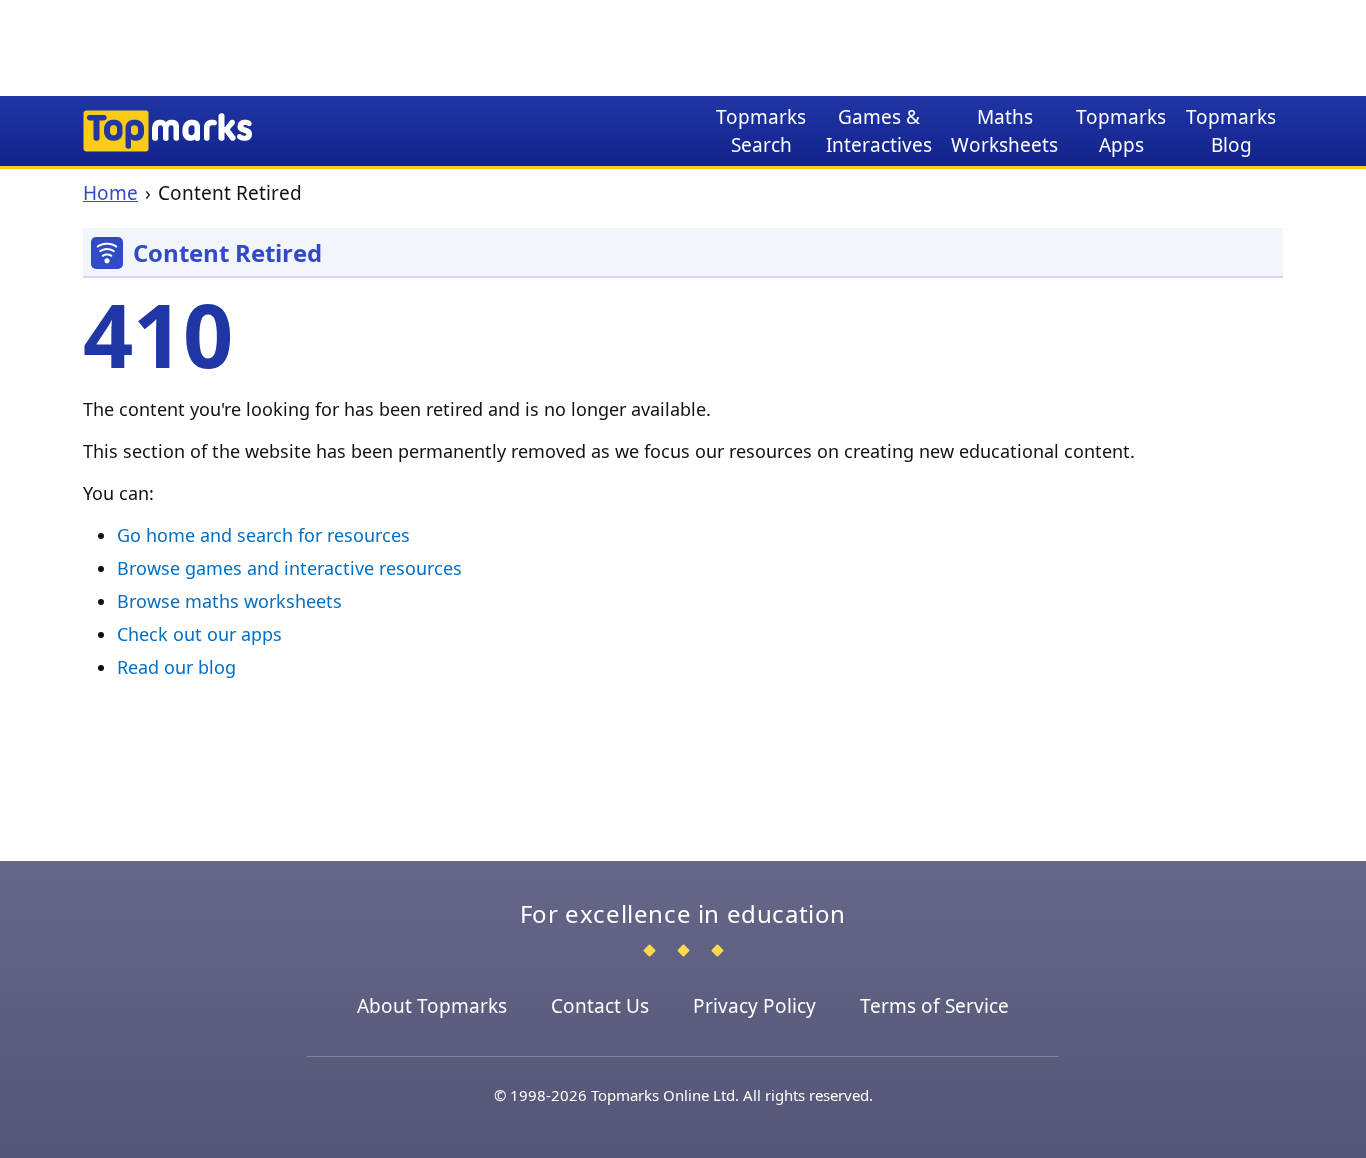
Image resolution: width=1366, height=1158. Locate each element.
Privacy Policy (754, 1006)
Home (110, 193)
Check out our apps (199, 634)
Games (879, 131)
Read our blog (176, 667)
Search (761, 131)
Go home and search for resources (263, 535)
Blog (1231, 131)
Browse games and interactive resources (289, 568)
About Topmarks (432, 1006)
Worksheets (1004, 131)
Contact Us (600, 1006)
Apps (1121, 131)
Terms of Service (934, 1006)
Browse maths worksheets (229, 601)
